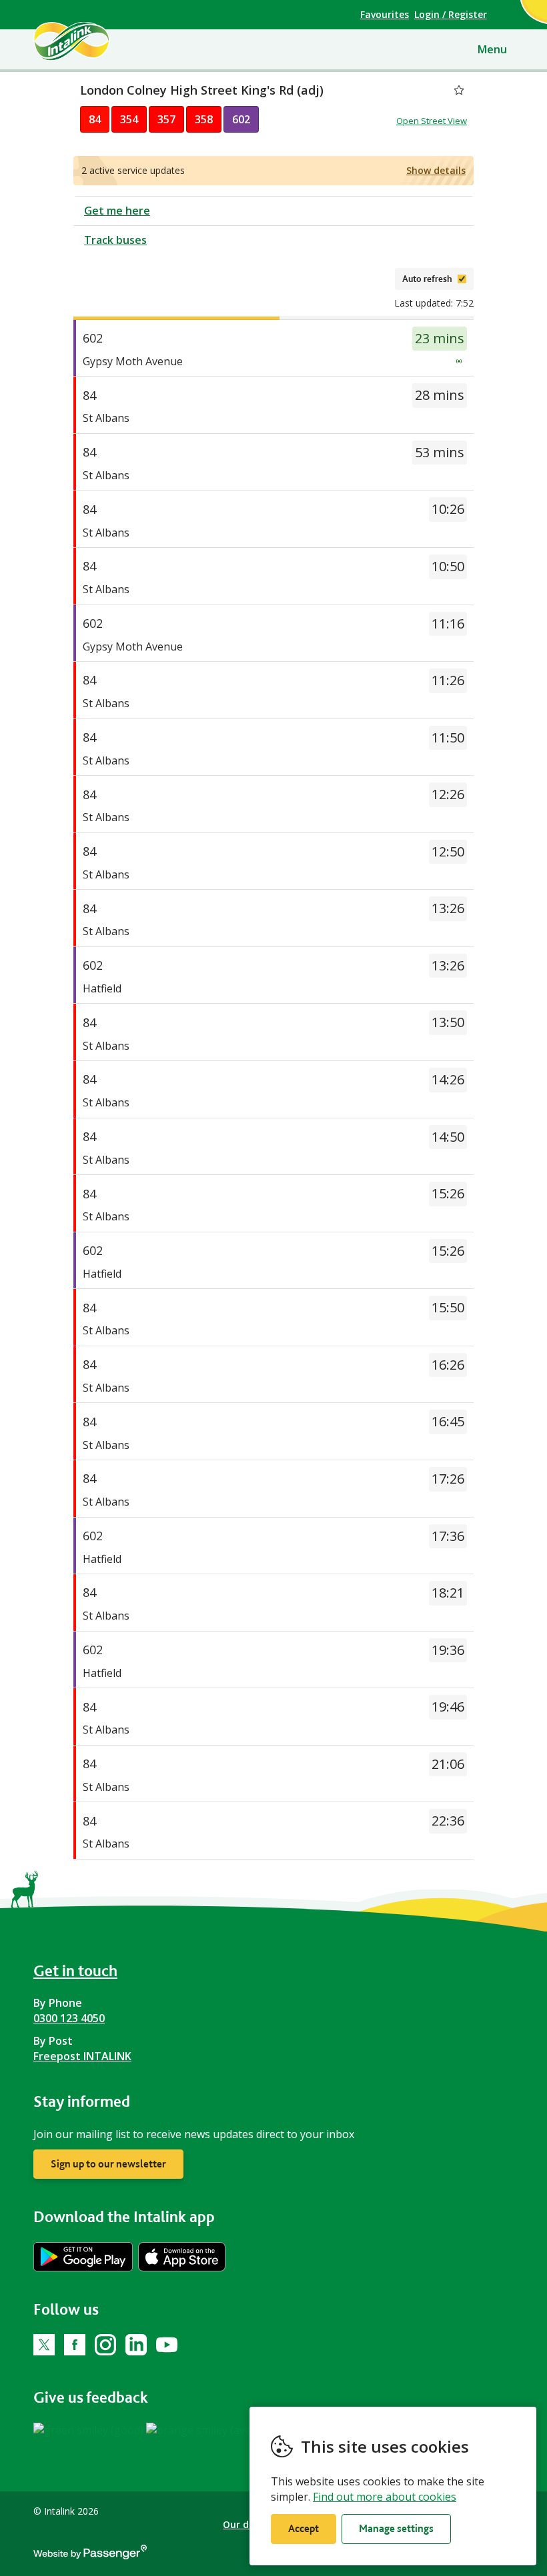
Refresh (364, 279)
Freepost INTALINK (82, 2056)
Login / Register (451, 14)
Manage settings (396, 2528)
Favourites (385, 14)
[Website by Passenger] (90, 2556)
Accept (304, 2528)
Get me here (117, 211)
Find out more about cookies (385, 2497)
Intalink (94, 41)
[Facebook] (75, 2345)
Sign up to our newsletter (108, 2164)
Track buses (115, 240)
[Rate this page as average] (213, 2429)
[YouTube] (167, 2345)
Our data (244, 2524)
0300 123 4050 (69, 2018)
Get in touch (75, 1970)
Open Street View (432, 121)
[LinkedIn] (136, 2345)
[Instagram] (105, 2345)
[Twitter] (44, 2345)
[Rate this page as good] (90, 2429)
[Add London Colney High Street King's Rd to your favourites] (459, 90)
